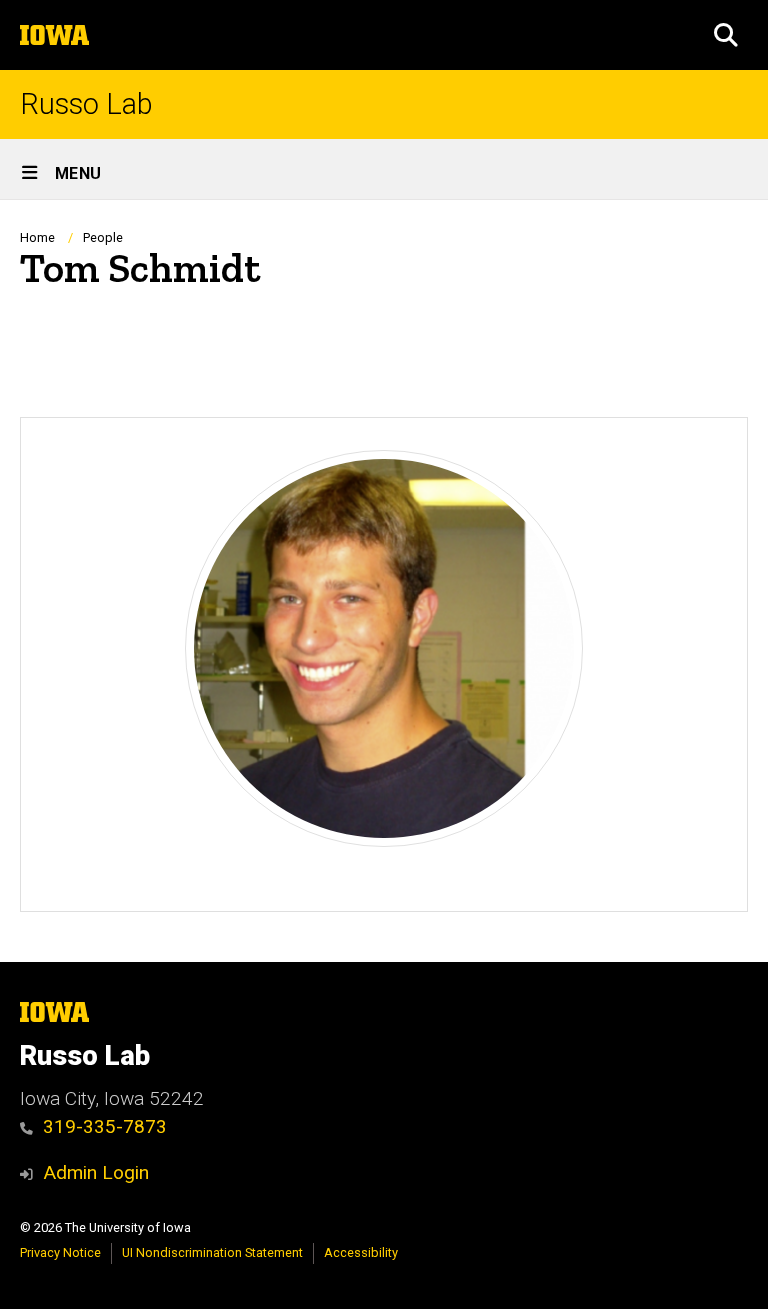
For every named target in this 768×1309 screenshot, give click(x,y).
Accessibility (361, 1252)
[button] (726, 35)
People (103, 237)
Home (37, 237)
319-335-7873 (105, 1126)
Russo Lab (86, 104)
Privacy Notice (60, 1252)
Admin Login (96, 1172)
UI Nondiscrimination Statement (212, 1252)
